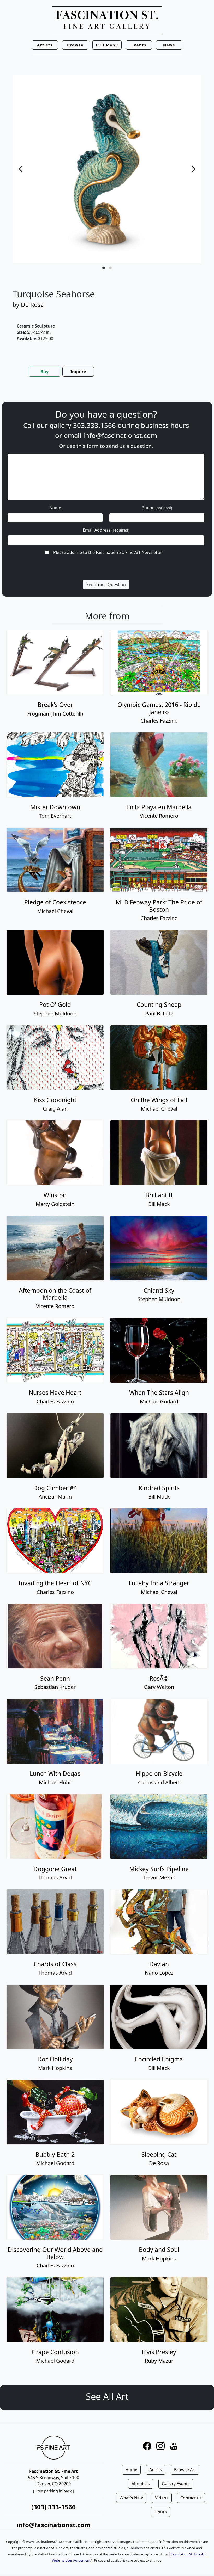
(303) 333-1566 (53, 2507)
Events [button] (139, 45)
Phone (157, 508)
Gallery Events (176, 2484)
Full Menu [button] (107, 45)
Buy (44, 372)
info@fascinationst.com (120, 436)
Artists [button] (45, 45)
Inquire (78, 372)
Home (131, 2470)
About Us (141, 2484)
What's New (131, 2498)
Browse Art (185, 2470)
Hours (161, 2512)
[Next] (193, 169)
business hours (165, 425)
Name (55, 508)
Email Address (106, 530)
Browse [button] (75, 45)
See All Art (107, 2396)
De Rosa (32, 305)
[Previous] (21, 169)
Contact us (191, 2498)
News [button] (169, 45)
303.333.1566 (94, 425)
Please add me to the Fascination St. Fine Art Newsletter (108, 552)
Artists (156, 2470)
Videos (162, 2498)
